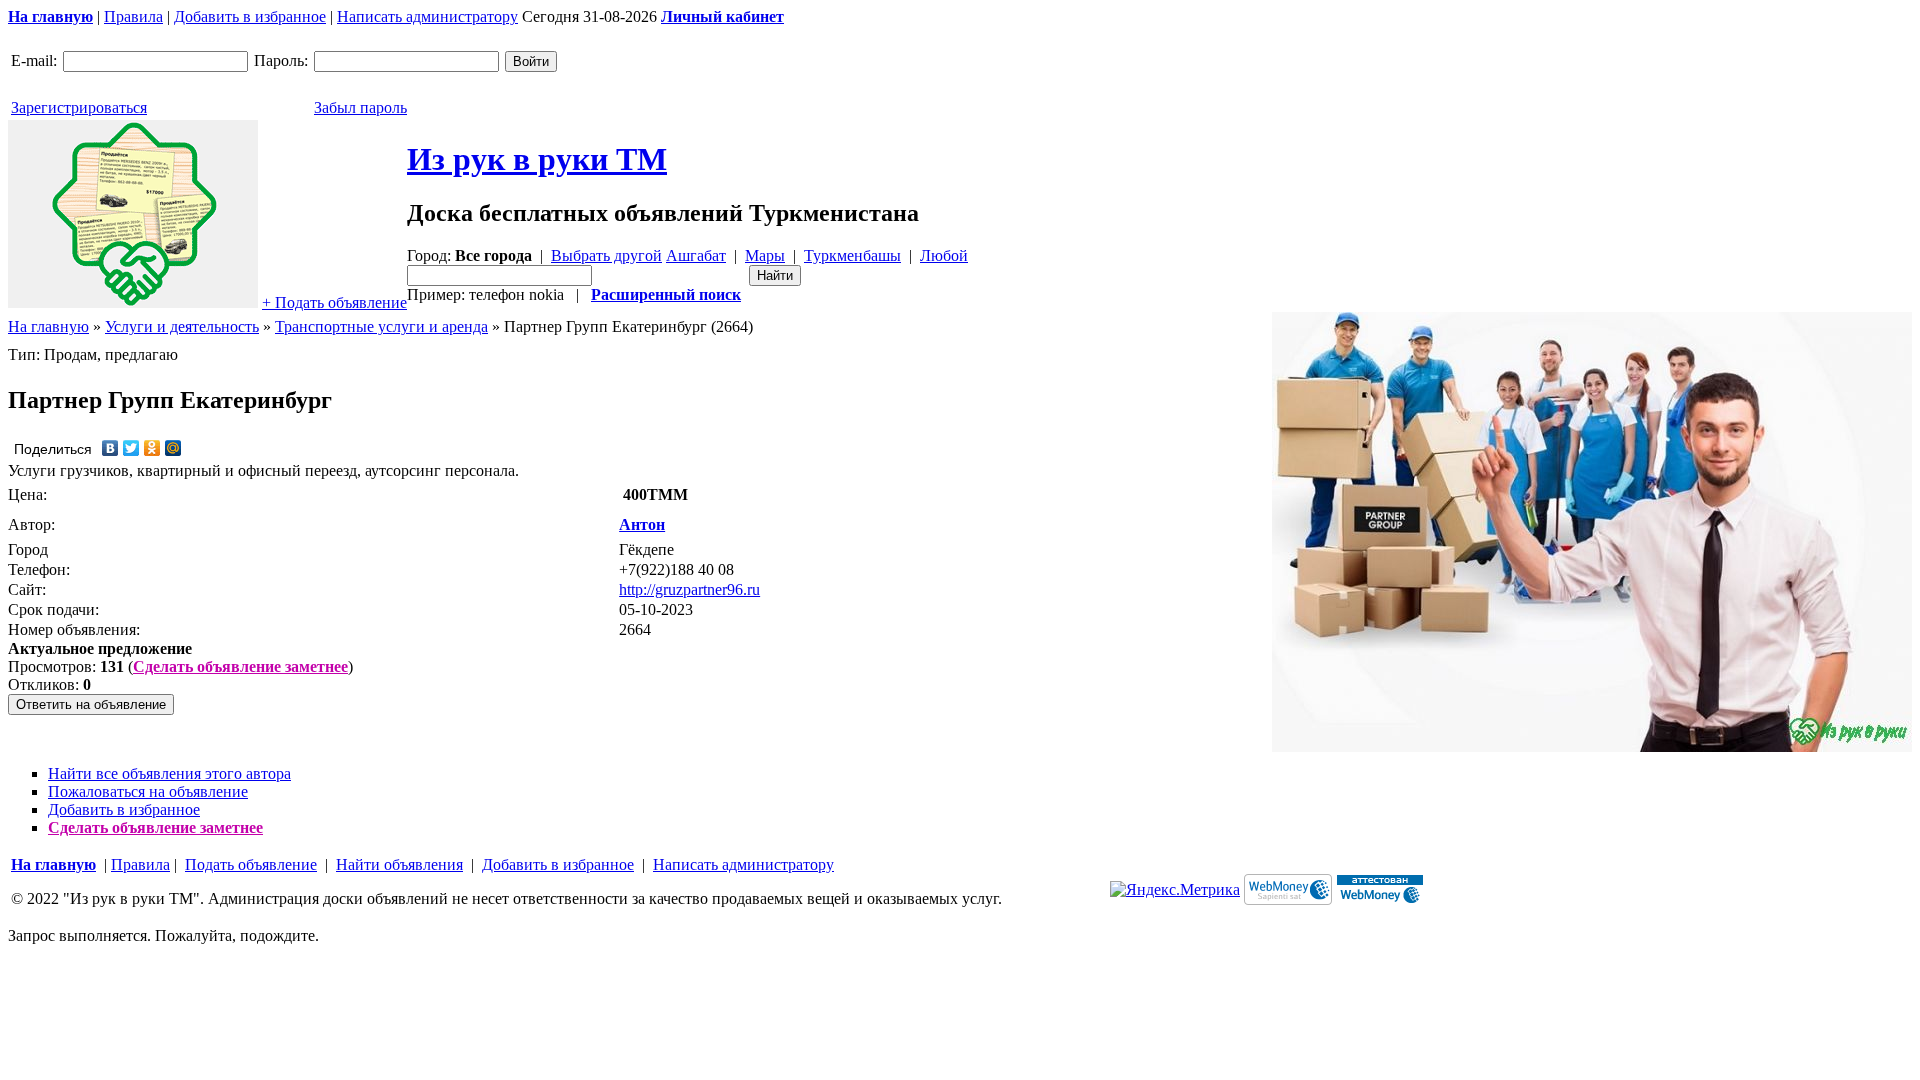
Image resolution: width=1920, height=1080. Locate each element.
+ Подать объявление (334, 302)
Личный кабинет (722, 16)
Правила (133, 16)
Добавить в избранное (250, 16)
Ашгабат (696, 255)
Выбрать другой (606, 255)
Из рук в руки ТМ (537, 159)
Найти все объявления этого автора (169, 773)
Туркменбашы (852, 255)
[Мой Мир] (173, 448)
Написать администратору (427, 16)
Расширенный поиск (666, 294)
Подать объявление (251, 864)
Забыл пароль (360, 107)
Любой (944, 255)
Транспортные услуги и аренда (381, 326)
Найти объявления (399, 864)
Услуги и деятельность (182, 326)
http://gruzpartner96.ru (689, 589)
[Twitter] (131, 448)
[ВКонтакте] (110, 448)
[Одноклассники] (152, 448)
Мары (765, 255)
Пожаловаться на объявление (148, 791)
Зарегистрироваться (79, 107)
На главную (48, 326)
